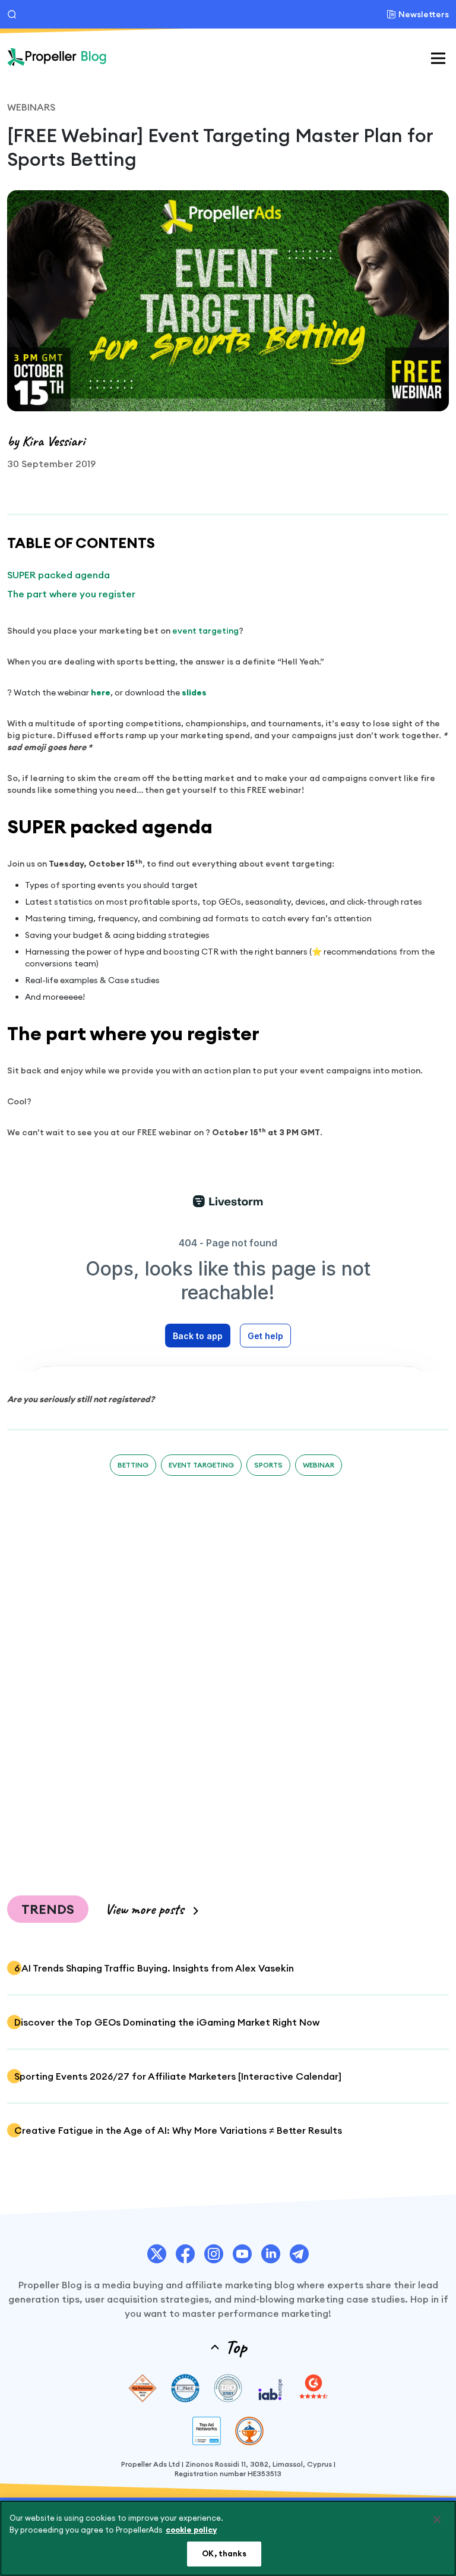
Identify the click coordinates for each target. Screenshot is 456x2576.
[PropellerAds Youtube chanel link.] (242, 2254)
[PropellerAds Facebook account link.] (185, 2254)
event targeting (205, 631)
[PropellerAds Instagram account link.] (214, 2254)
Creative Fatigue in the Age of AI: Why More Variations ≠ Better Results (178, 2130)
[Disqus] (228, 1677)
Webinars (31, 107)
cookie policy (191, 2530)
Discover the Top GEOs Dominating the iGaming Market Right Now (167, 2022)
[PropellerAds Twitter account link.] (157, 2254)
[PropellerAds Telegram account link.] (299, 2254)
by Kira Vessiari (46, 441)
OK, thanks (224, 2553)
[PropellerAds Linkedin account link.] (271, 2254)
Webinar (319, 1465)
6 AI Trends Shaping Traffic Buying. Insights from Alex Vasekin (154, 1968)
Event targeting (201, 1465)
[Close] (437, 2520)
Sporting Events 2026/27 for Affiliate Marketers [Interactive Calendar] (178, 2076)
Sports (268, 1465)
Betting (133, 1465)
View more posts (144, 1909)
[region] (228, 2538)
